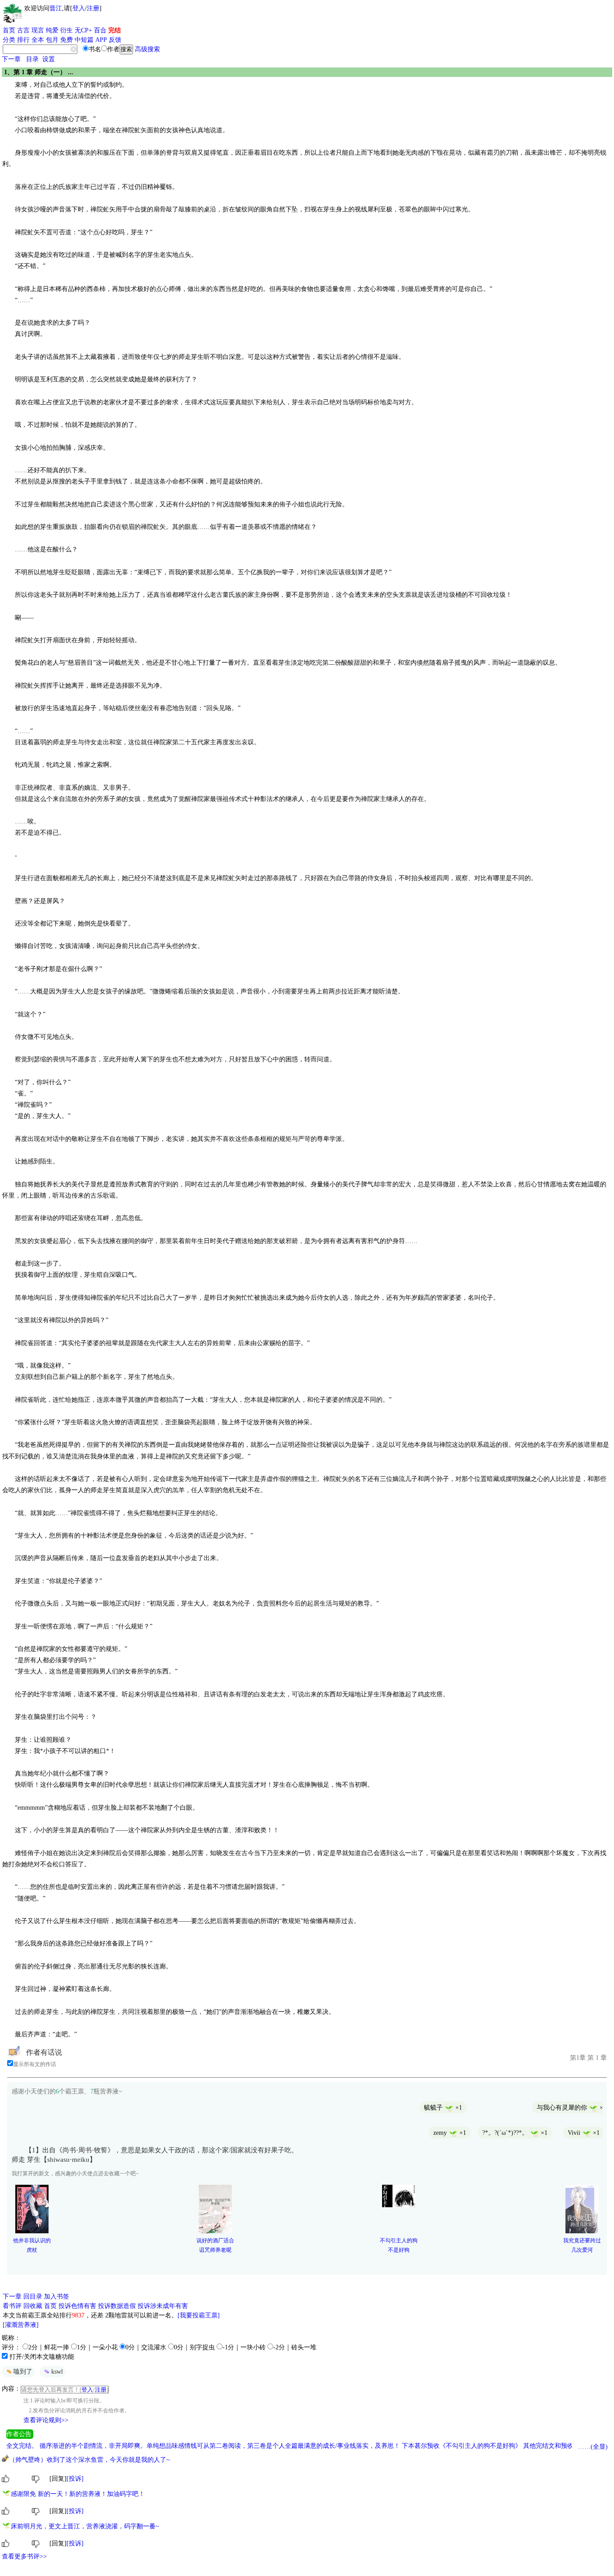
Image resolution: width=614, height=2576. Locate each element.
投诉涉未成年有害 (163, 2306)
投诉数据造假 (117, 2306)
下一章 (11, 59)
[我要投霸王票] (199, 2315)
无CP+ (83, 30)
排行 (23, 40)
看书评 (12, 2306)
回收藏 (33, 2306)
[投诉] (75, 2479)
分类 (9, 40)
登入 (79, 8)
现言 (38, 30)
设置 (49, 59)
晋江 (56, 8)
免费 (67, 40)
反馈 (115, 40)
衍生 (67, 30)
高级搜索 (147, 49)
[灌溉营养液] (21, 2325)
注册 (93, 8)
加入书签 (57, 2296)
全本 (38, 40)
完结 (115, 30)
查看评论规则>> (46, 2420)
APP (101, 40)
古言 (23, 30)
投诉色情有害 (77, 2306)
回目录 (33, 2296)
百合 (100, 30)
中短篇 (84, 40)
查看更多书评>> (24, 2556)
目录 (32, 59)
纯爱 (52, 30)
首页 (9, 30)
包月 (52, 40)
